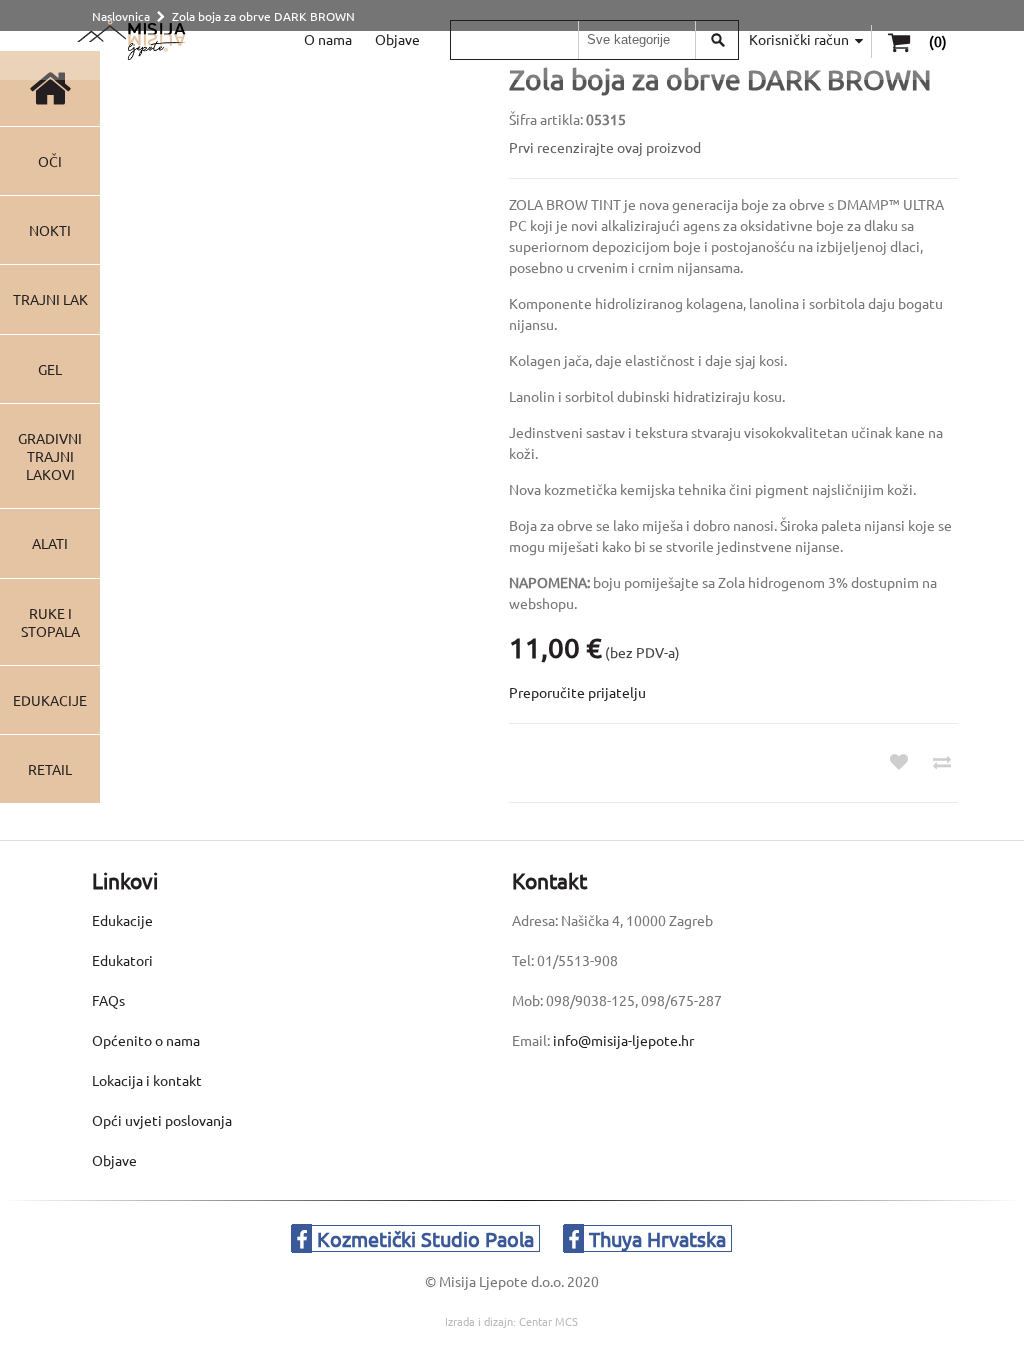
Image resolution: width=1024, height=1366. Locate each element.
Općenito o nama (146, 1040)
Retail (50, 769)
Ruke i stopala (50, 622)
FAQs (108, 1000)
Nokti (50, 230)
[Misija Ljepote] (131, 40)
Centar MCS (548, 1321)
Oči (50, 161)
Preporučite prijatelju (577, 692)
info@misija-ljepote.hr (623, 1040)
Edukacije (50, 700)
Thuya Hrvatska (655, 1238)
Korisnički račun (799, 39)
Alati (50, 543)
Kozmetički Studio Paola (423, 1238)
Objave (397, 39)
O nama (328, 39)
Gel (50, 369)
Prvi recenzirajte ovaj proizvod (605, 147)
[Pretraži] (718, 40)
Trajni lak (50, 299)
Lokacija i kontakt (147, 1080)
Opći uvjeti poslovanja (162, 1120)
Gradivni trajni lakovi (50, 456)
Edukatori (122, 960)
